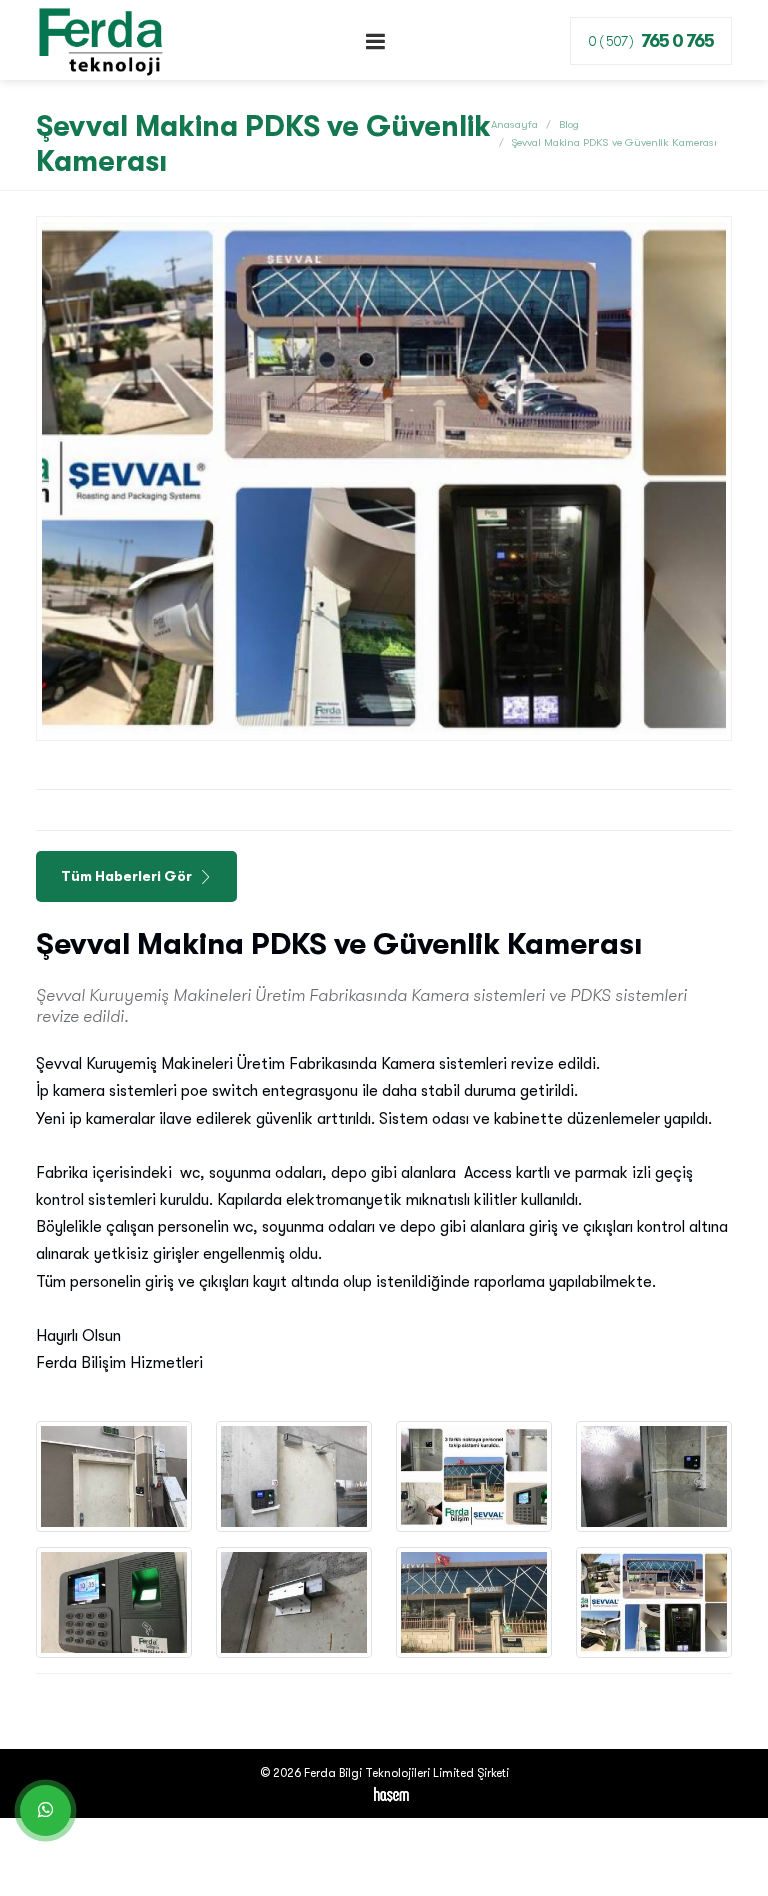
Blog (569, 124)
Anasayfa (514, 124)
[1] (376, 41)
